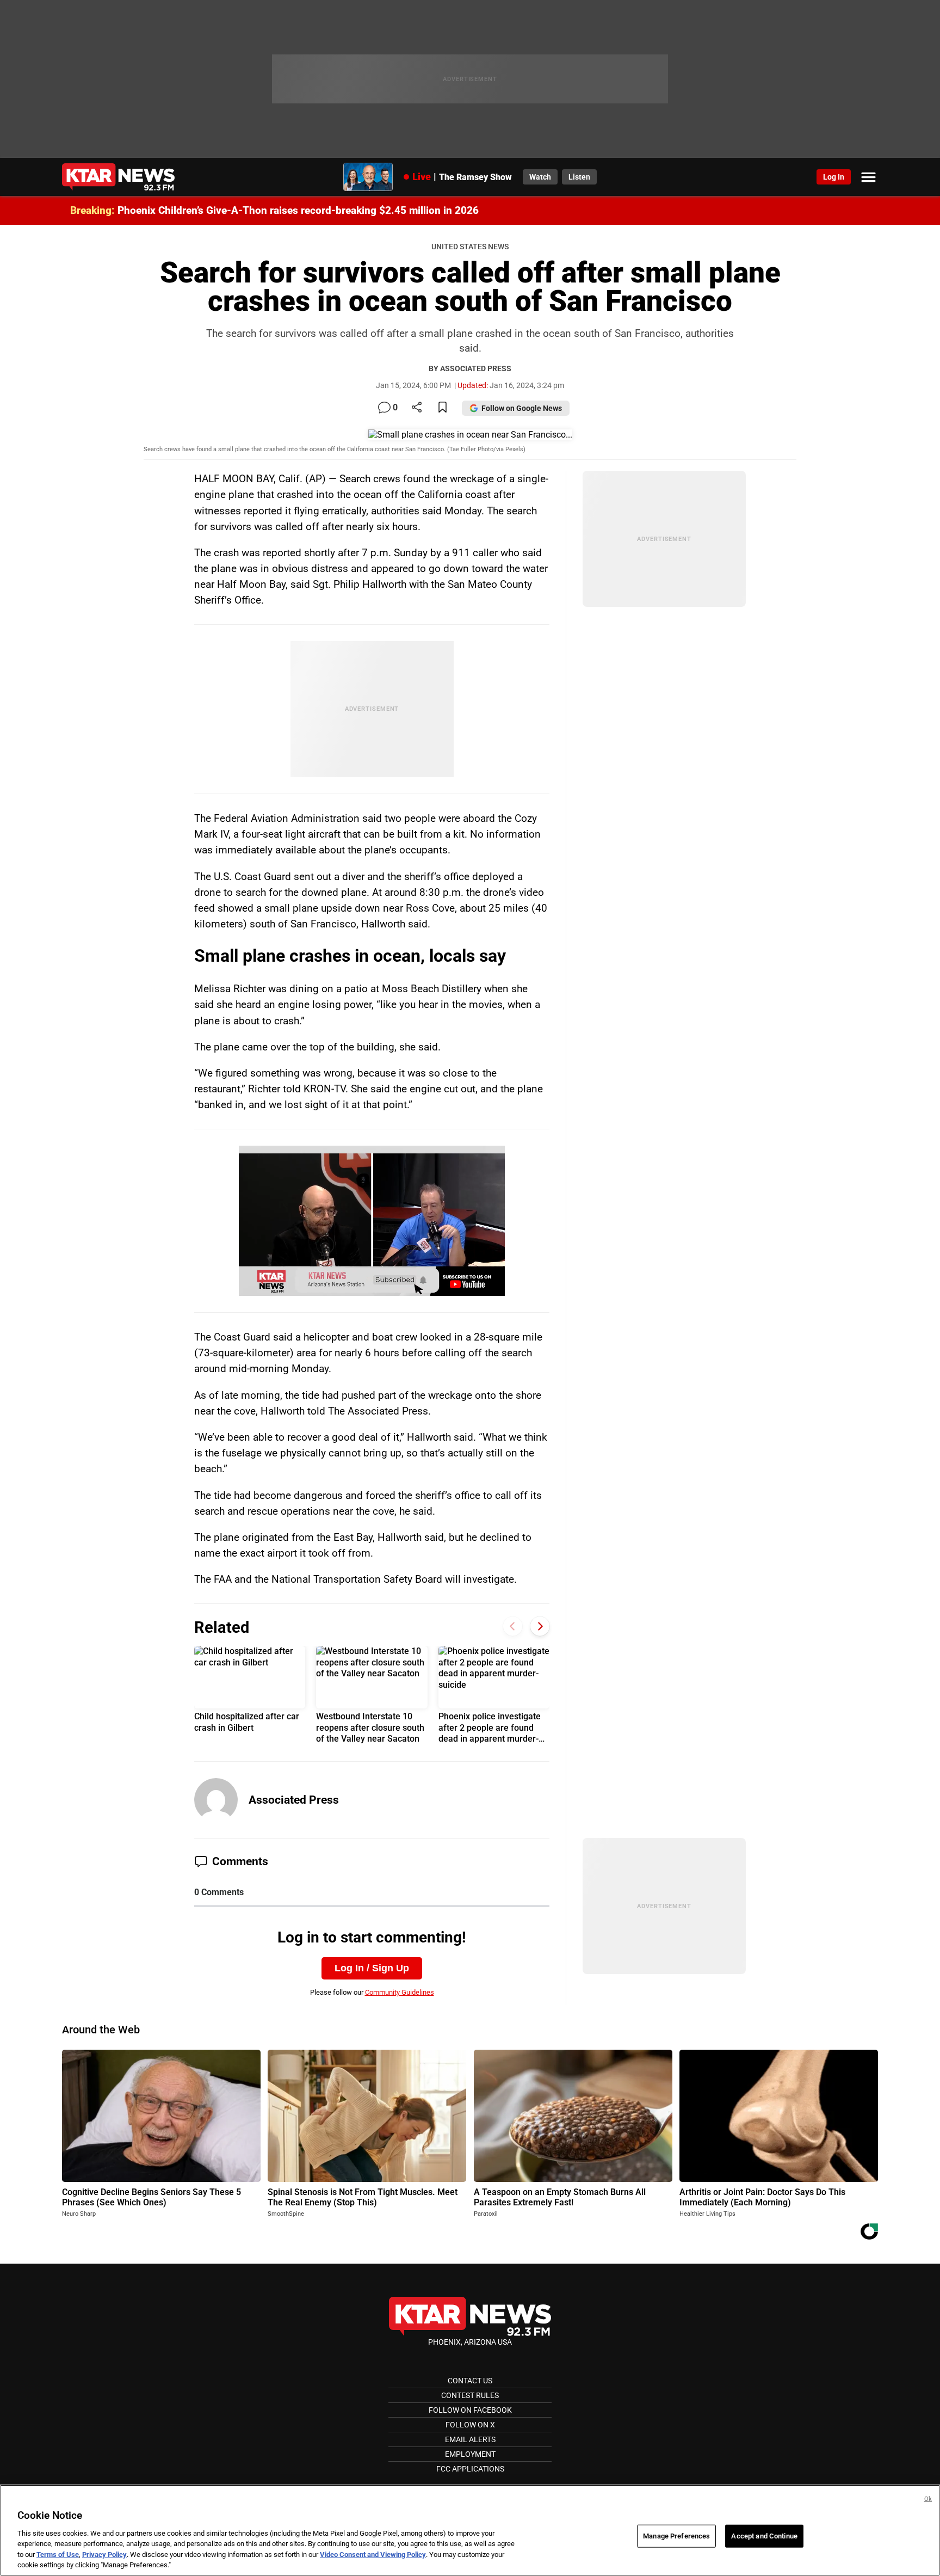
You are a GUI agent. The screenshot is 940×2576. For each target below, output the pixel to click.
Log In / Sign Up (372, 1968)
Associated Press (294, 1800)
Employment (470, 2454)
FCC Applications (470, 2469)
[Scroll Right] (540, 1627)
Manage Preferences (676, 2536)
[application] (372, 1221)
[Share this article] (417, 408)
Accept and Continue (764, 2536)
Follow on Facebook (470, 2410)
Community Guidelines (400, 1992)
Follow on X (470, 2425)
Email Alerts (470, 2439)
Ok (928, 2499)
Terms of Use (58, 2555)
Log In (834, 177)
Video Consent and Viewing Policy (373, 2555)
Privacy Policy (104, 2555)
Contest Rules (470, 2395)
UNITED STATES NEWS (470, 247)
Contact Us (470, 2381)
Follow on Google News (522, 408)
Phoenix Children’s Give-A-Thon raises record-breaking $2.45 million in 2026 (298, 210)
